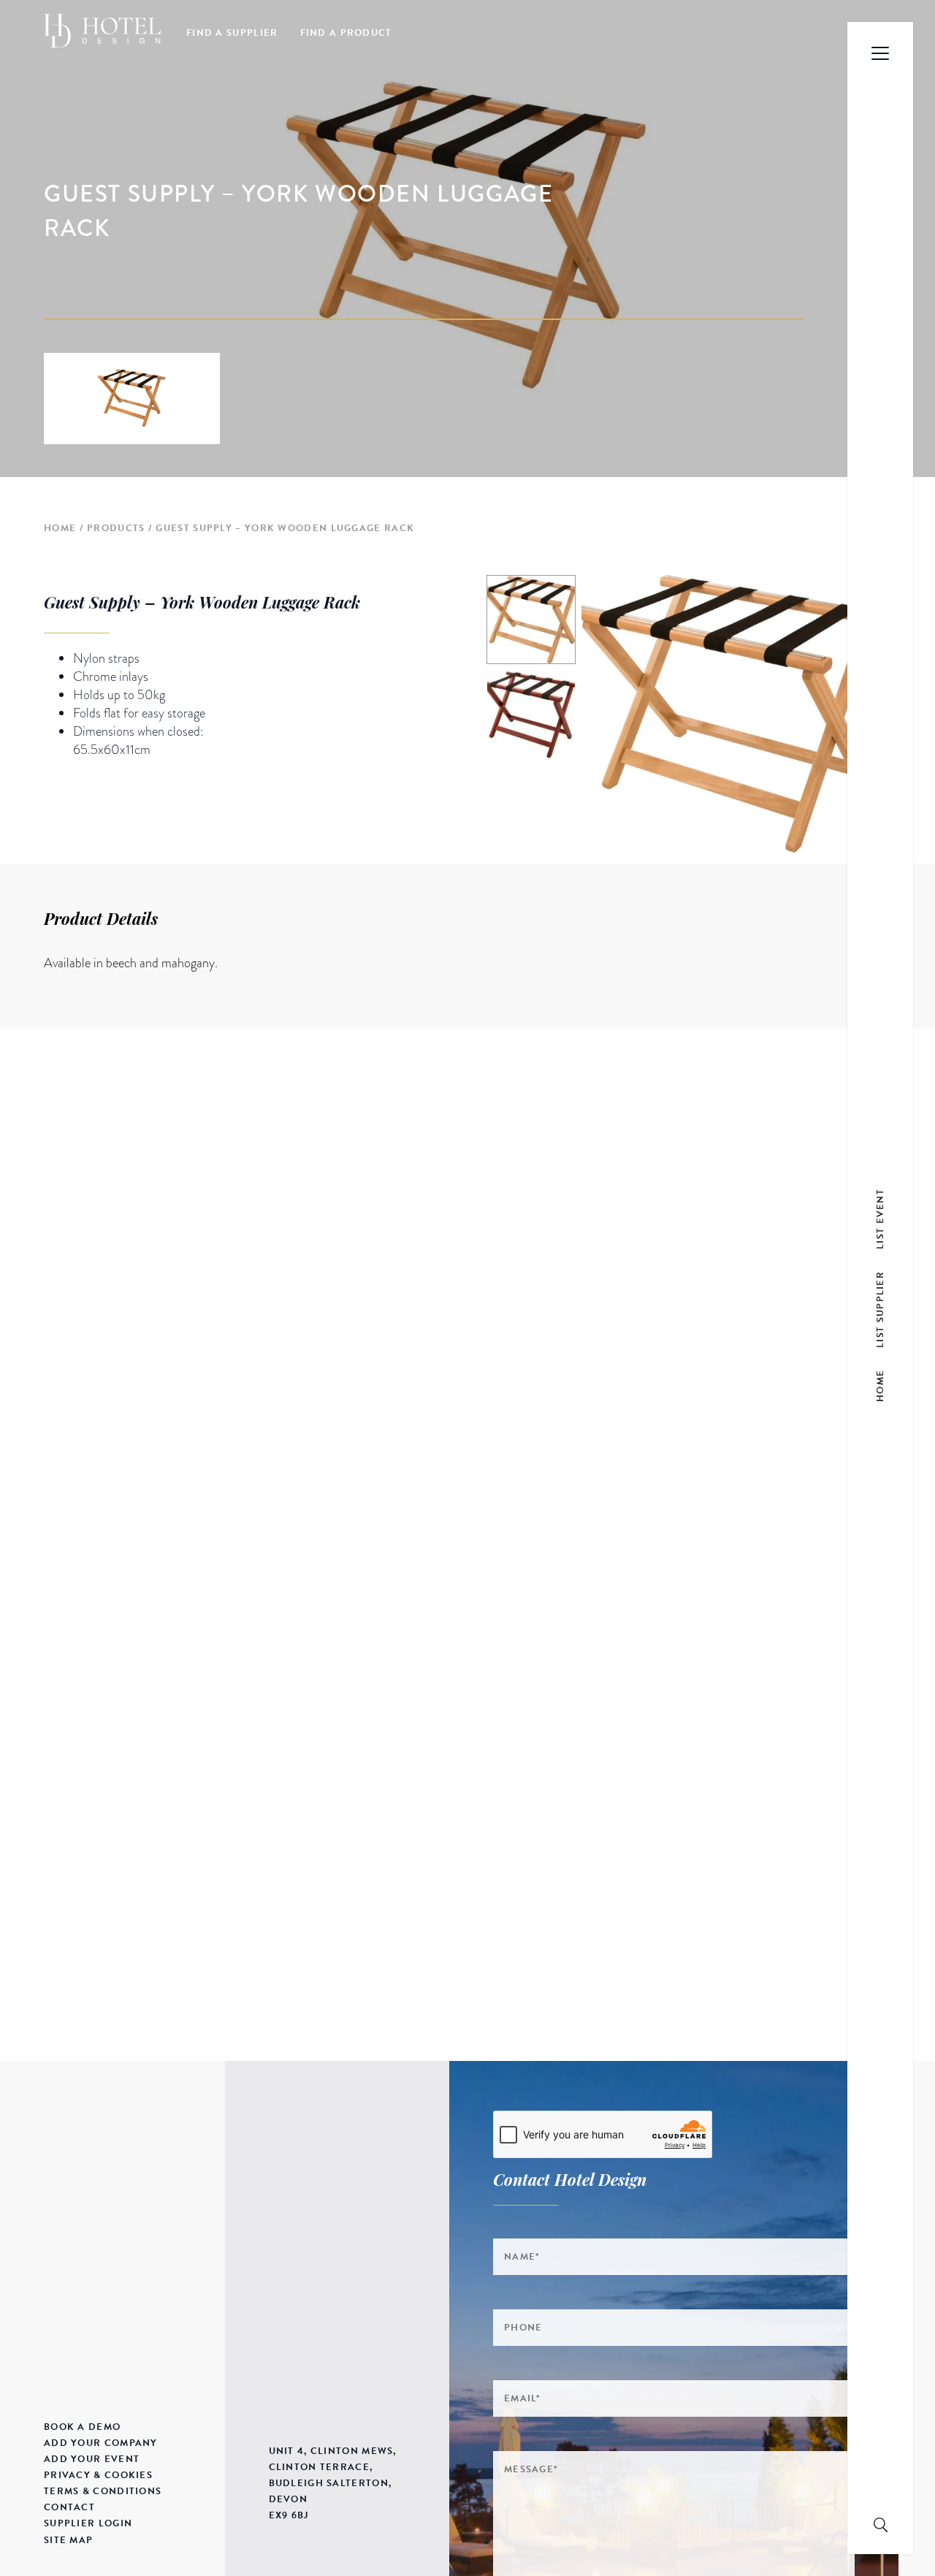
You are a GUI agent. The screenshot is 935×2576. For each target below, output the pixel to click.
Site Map (68, 2540)
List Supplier (880, 1310)
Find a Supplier (232, 33)
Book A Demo (82, 2427)
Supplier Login (88, 2523)
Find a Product (346, 33)
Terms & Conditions (103, 2491)
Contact (69, 2507)
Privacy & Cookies (98, 2475)
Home (60, 528)
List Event (880, 1219)
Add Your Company (101, 2443)
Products (116, 528)
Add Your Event (92, 2459)
